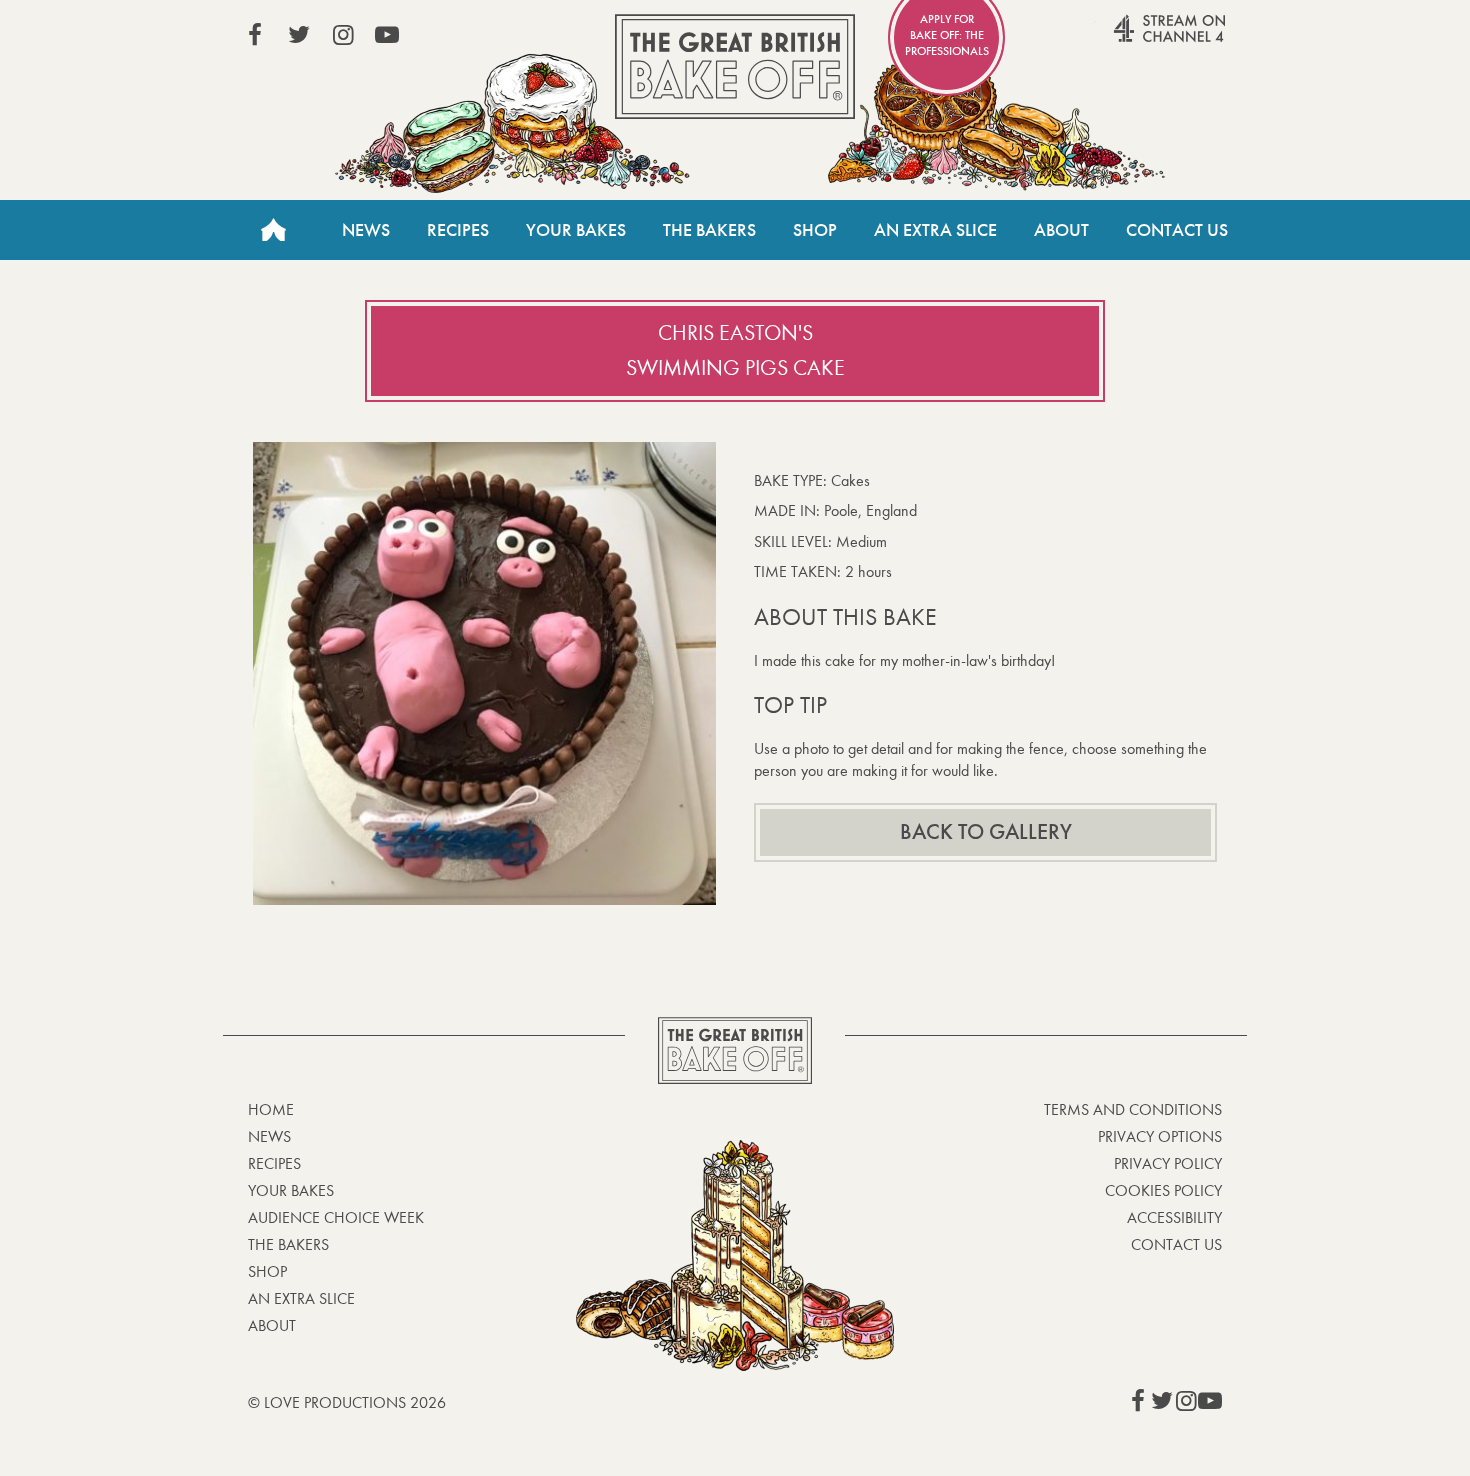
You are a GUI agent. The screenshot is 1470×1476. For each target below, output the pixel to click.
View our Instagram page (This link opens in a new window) (343, 35)
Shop (815, 230)
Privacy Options (1160, 1136)
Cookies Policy (1163, 1190)
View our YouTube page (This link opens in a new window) (387, 35)
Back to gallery (986, 832)
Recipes (458, 230)
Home (273, 230)
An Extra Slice (935, 230)
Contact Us (1177, 230)
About (1061, 230)
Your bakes (291, 1190)
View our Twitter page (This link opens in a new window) (299, 35)
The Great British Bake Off (735, 66)
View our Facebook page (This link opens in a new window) (255, 35)
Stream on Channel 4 (1131, 39)
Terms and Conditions (1133, 1109)
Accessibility (1174, 1217)
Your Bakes (576, 230)
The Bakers (709, 230)
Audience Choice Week (336, 1217)
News (366, 230)
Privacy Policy (1168, 1163)
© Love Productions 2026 (347, 1402)
